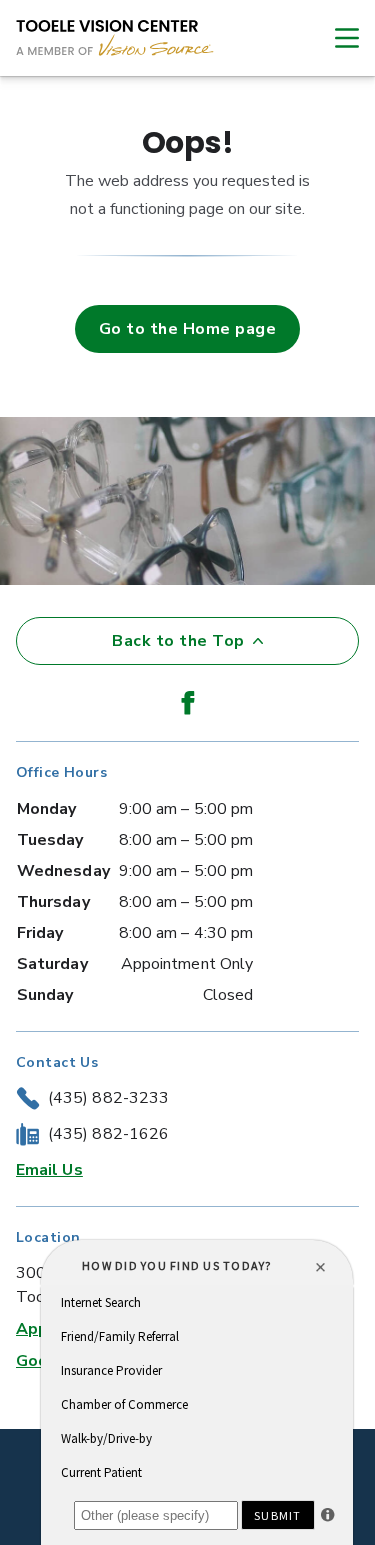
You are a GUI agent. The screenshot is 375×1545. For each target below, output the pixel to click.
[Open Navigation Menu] (337, 38)
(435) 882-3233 (108, 1098)
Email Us (49, 1170)
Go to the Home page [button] (187, 329)
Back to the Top (178, 641)
